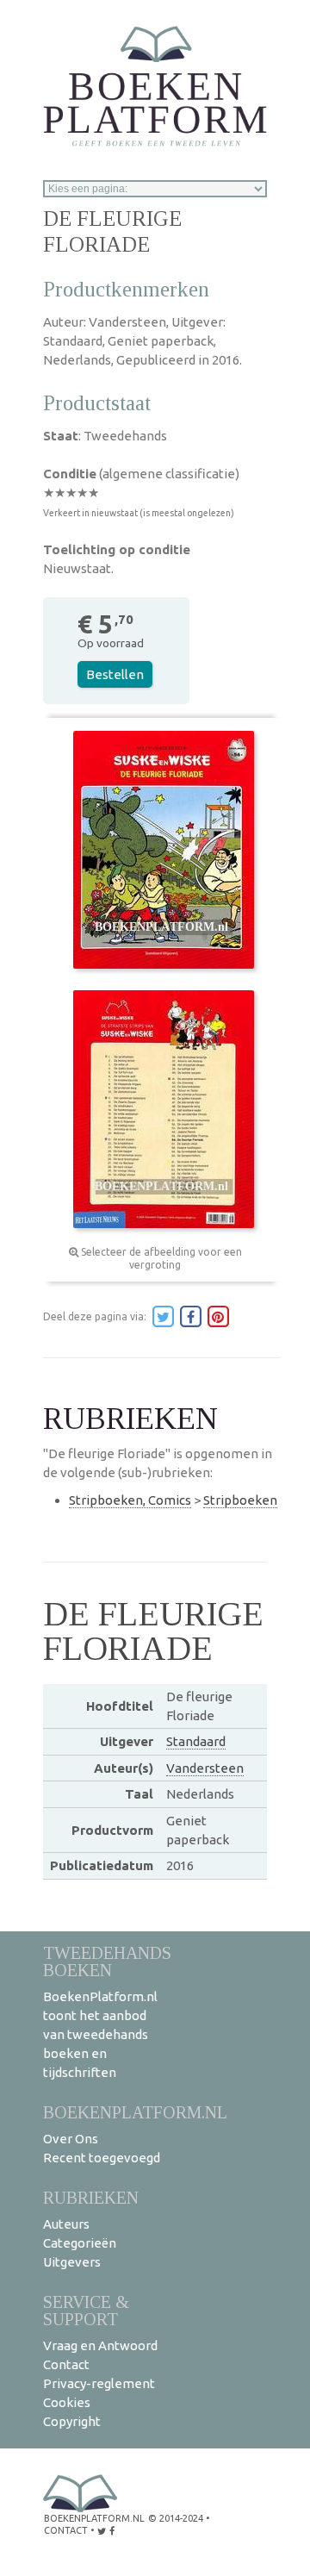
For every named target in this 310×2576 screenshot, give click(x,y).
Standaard (196, 1741)
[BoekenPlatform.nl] (155, 81)
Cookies (67, 2402)
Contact (66, 2364)
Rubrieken (91, 2197)
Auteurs (66, 2224)
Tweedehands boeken (107, 1961)
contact (66, 2530)
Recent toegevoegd (102, 2158)
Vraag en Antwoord (100, 2345)
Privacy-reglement (99, 2383)
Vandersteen (205, 1768)
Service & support (86, 2310)
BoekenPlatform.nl (135, 2112)
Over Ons (71, 2139)
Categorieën (80, 2243)
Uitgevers (72, 2262)
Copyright (72, 2421)
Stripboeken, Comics (130, 1500)
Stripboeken (240, 1500)
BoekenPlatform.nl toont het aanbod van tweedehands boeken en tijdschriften (100, 2034)
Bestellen (115, 674)
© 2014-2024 (176, 2518)
